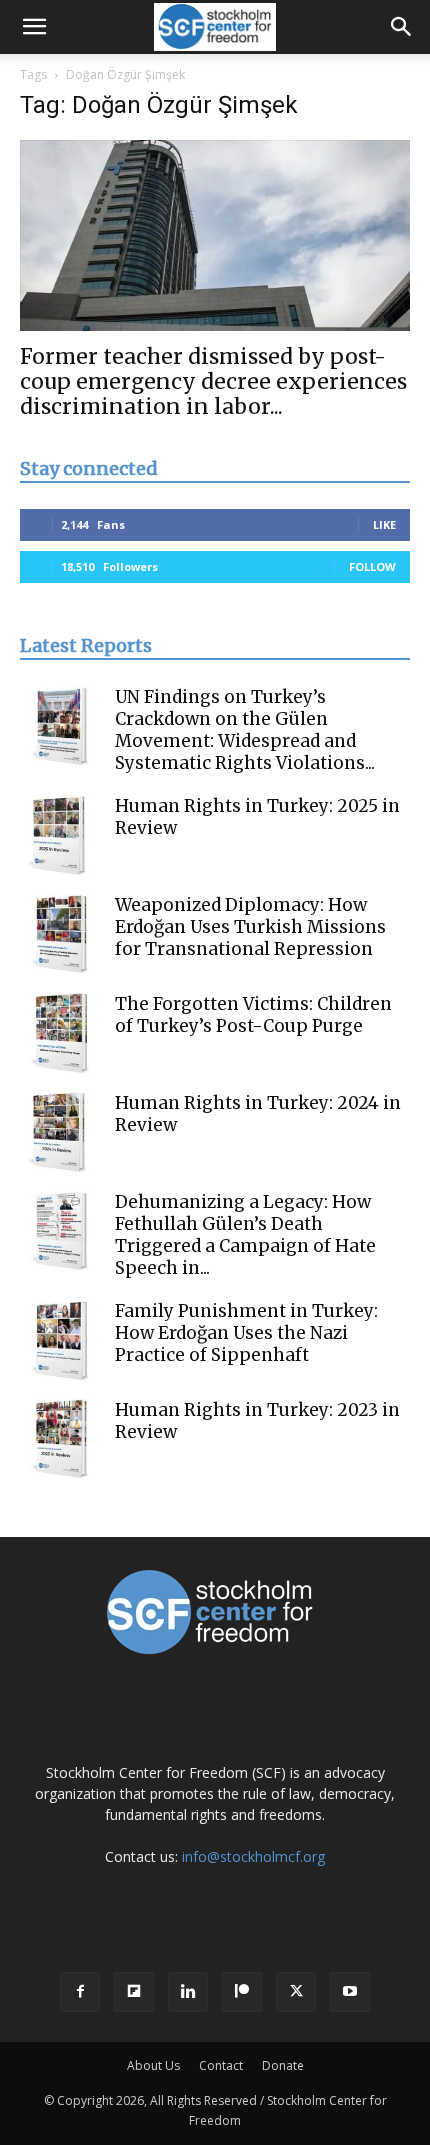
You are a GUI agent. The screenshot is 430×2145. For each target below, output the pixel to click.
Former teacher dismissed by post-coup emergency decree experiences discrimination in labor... (213, 381)
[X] (296, 1992)
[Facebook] (80, 1992)
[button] (34, 27)
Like (384, 524)
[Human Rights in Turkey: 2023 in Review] (60, 1439)
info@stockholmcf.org (253, 1856)
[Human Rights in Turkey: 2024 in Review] (60, 1132)
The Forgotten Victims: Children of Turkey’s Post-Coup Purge (253, 1015)
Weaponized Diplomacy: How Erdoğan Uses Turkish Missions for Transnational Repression (250, 927)
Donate (283, 2065)
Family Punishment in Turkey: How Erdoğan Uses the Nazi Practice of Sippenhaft (246, 1333)
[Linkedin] (188, 1992)
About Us (153, 2065)
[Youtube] (350, 1992)
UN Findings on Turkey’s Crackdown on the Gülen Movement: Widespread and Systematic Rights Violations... (245, 730)
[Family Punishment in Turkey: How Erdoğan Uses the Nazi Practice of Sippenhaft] (60, 1340)
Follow (372, 566)
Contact (221, 2065)
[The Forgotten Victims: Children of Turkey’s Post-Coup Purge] (60, 1033)
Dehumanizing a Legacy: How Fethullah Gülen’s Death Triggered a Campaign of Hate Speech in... (245, 1235)
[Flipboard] (134, 1992)
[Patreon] (242, 1992)
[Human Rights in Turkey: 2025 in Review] (60, 835)
